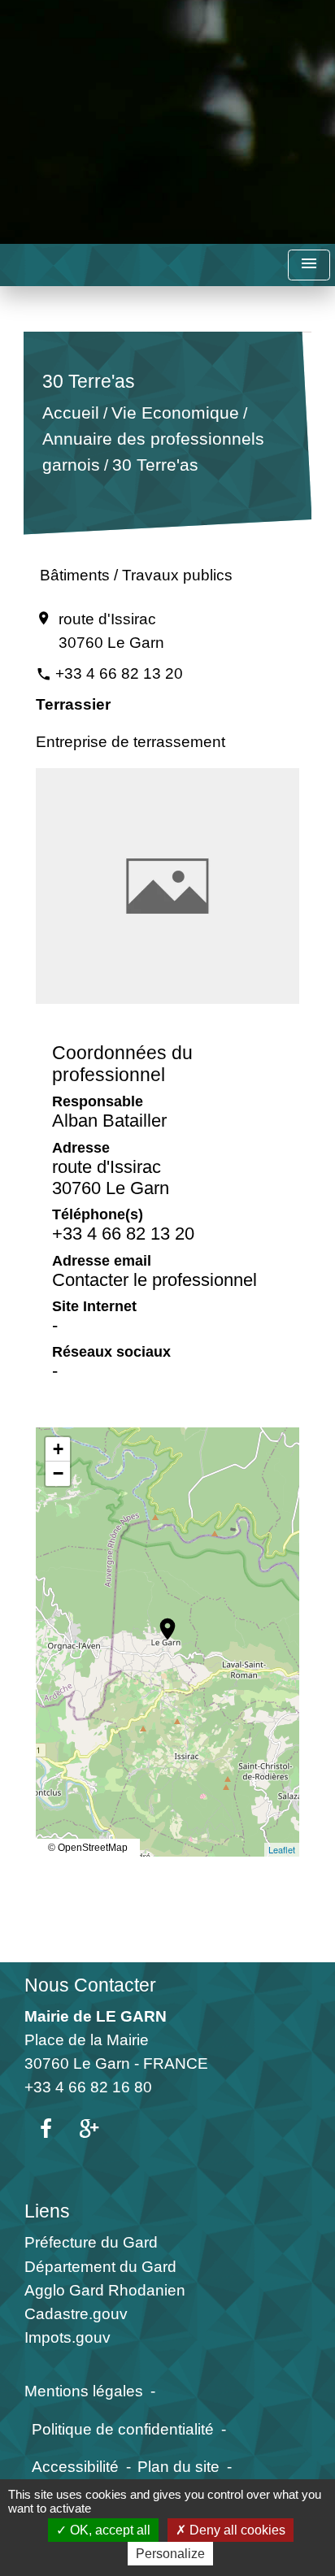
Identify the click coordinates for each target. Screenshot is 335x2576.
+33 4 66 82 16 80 (88, 2087)
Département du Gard (100, 2266)
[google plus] (89, 2130)
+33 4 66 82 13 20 (119, 673)
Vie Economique (174, 413)
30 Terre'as (154, 465)
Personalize (170, 2554)
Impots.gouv (67, 2337)
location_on (159, 1621)
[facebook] (46, 2130)
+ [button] (58, 1449)
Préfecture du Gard (91, 2242)
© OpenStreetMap (88, 1848)
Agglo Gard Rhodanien (105, 2290)
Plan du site (178, 2466)
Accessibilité (75, 2466)
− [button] (58, 1473)
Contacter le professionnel (154, 1280)
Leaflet (282, 1849)
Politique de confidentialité (123, 2429)
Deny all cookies (236, 2530)
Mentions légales (84, 2391)
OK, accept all (109, 2530)
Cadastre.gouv (76, 2313)
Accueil (70, 413)
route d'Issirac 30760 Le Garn (111, 630)
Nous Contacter (90, 1985)
